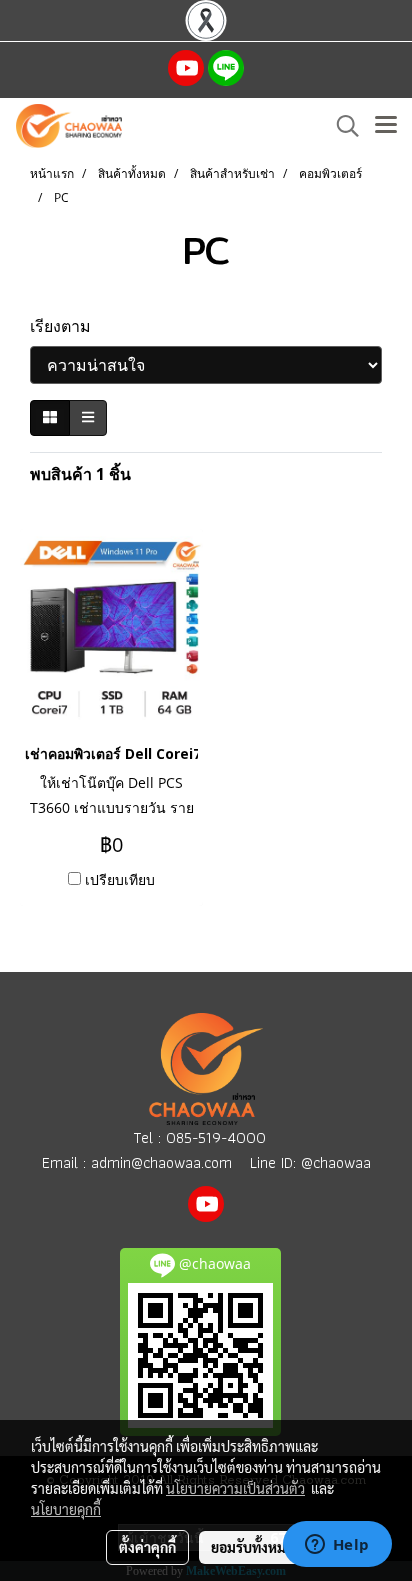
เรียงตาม (66, 326)
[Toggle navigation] (386, 126)
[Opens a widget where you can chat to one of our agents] (337, 1546)
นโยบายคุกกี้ (66, 1509)
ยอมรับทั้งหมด (253, 1547)
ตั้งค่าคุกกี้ (147, 1547)
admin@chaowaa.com (161, 1162)
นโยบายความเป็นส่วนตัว (235, 1488)
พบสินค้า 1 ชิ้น (80, 474)
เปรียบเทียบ (120, 879)
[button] (341, 126)
